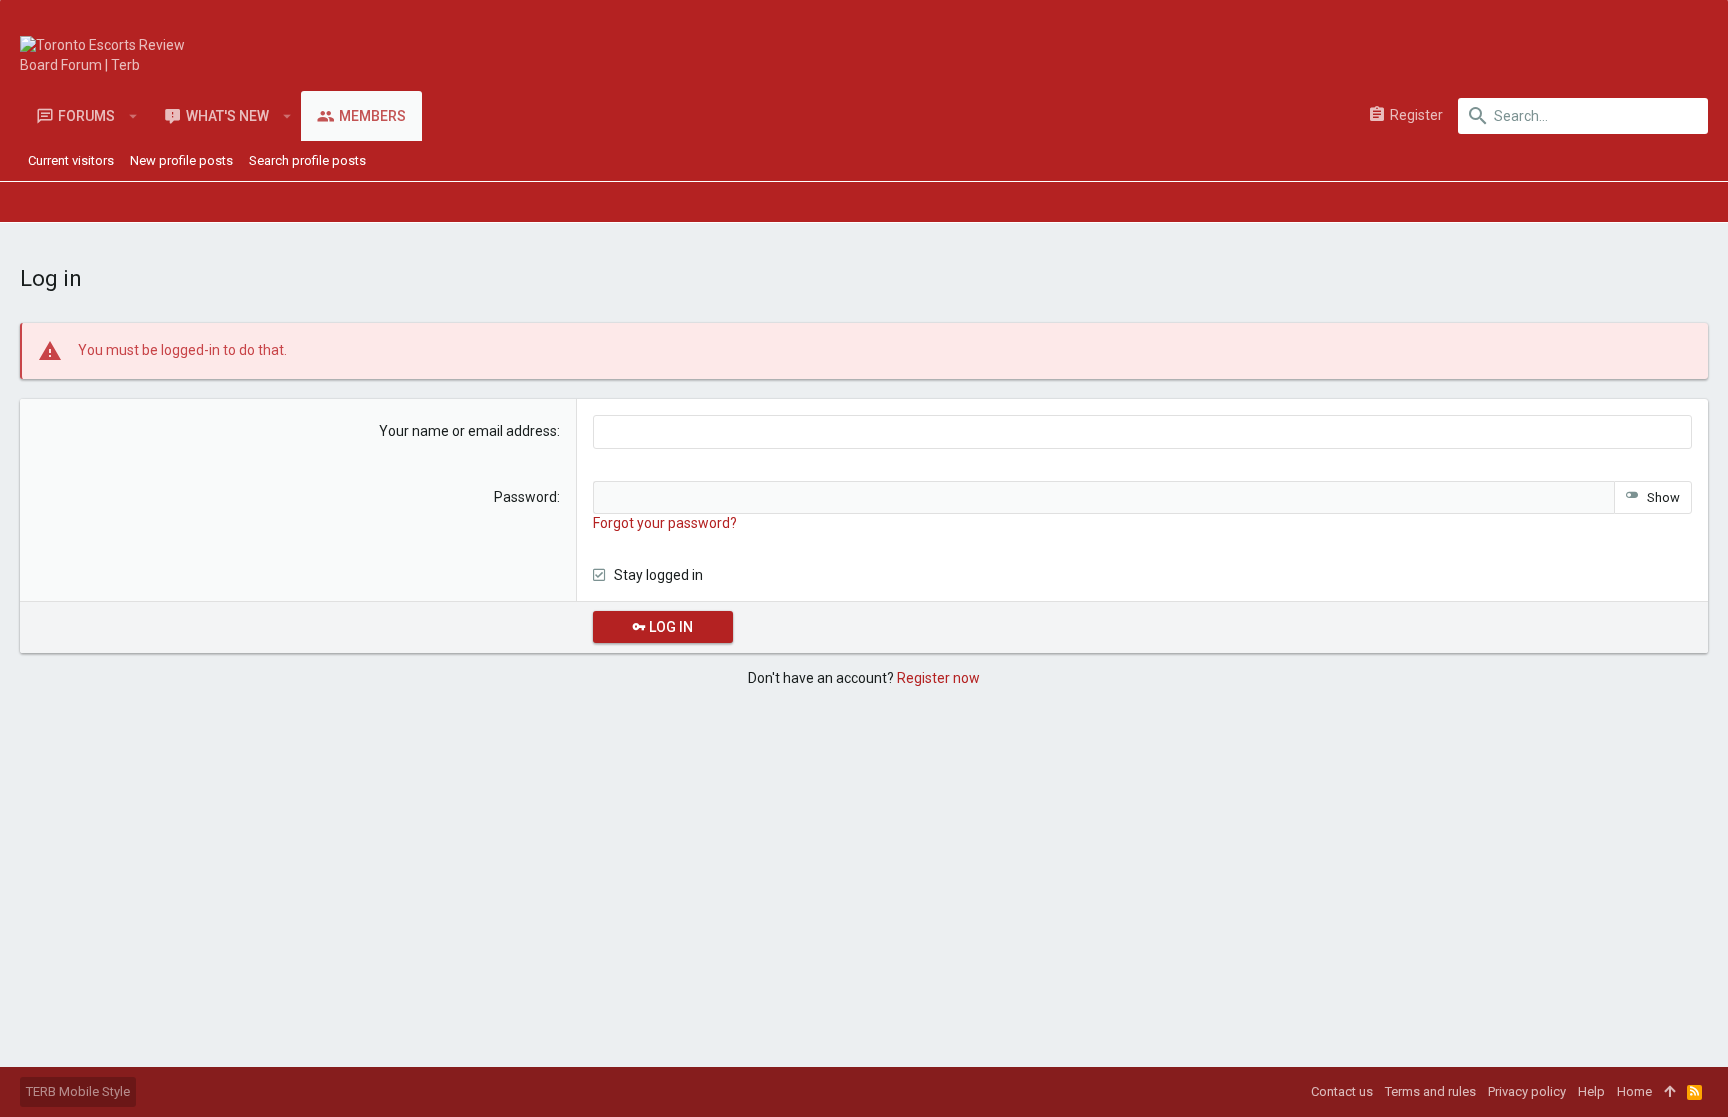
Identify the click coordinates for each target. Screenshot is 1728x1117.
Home (1634, 1091)
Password (525, 497)
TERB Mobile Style (78, 1091)
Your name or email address (468, 431)
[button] (133, 116)
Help (1591, 1091)
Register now (938, 678)
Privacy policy (1527, 1091)
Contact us (1342, 1091)
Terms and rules (1430, 1091)
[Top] (1669, 1092)
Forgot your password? (665, 523)
